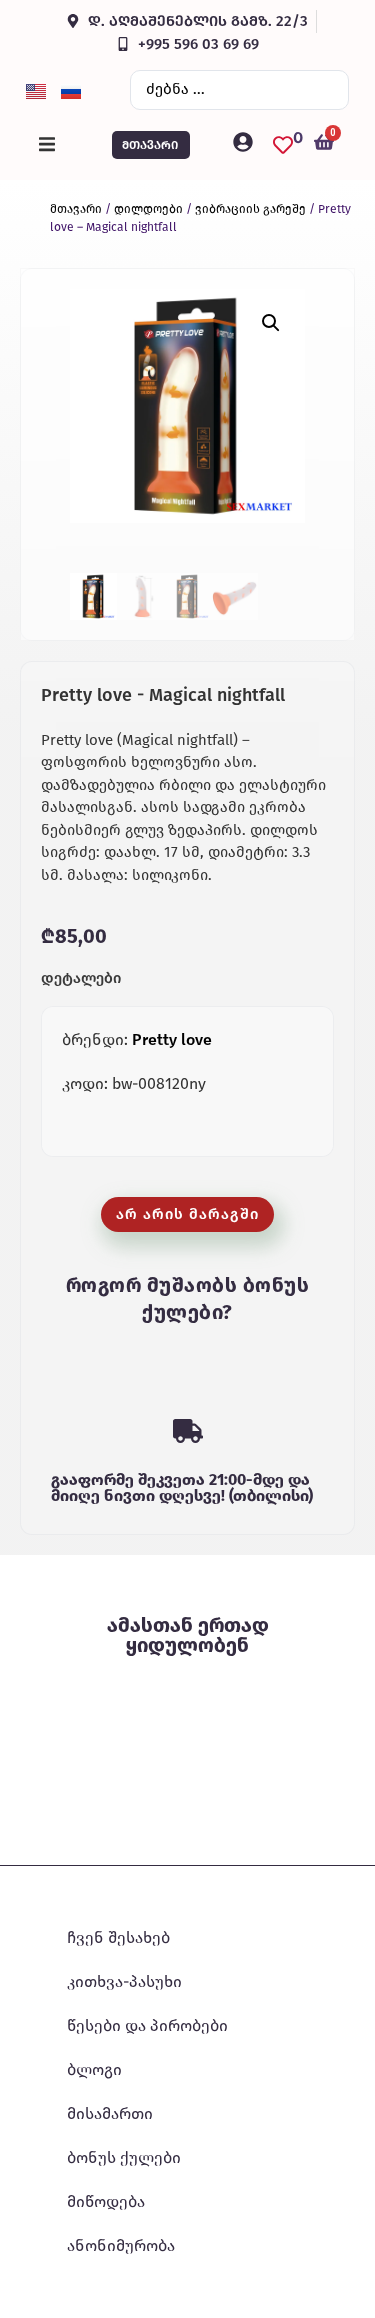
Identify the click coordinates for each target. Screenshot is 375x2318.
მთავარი (76, 209)
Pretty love (172, 1039)
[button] (47, 145)
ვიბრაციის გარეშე (250, 209)
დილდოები (148, 209)
